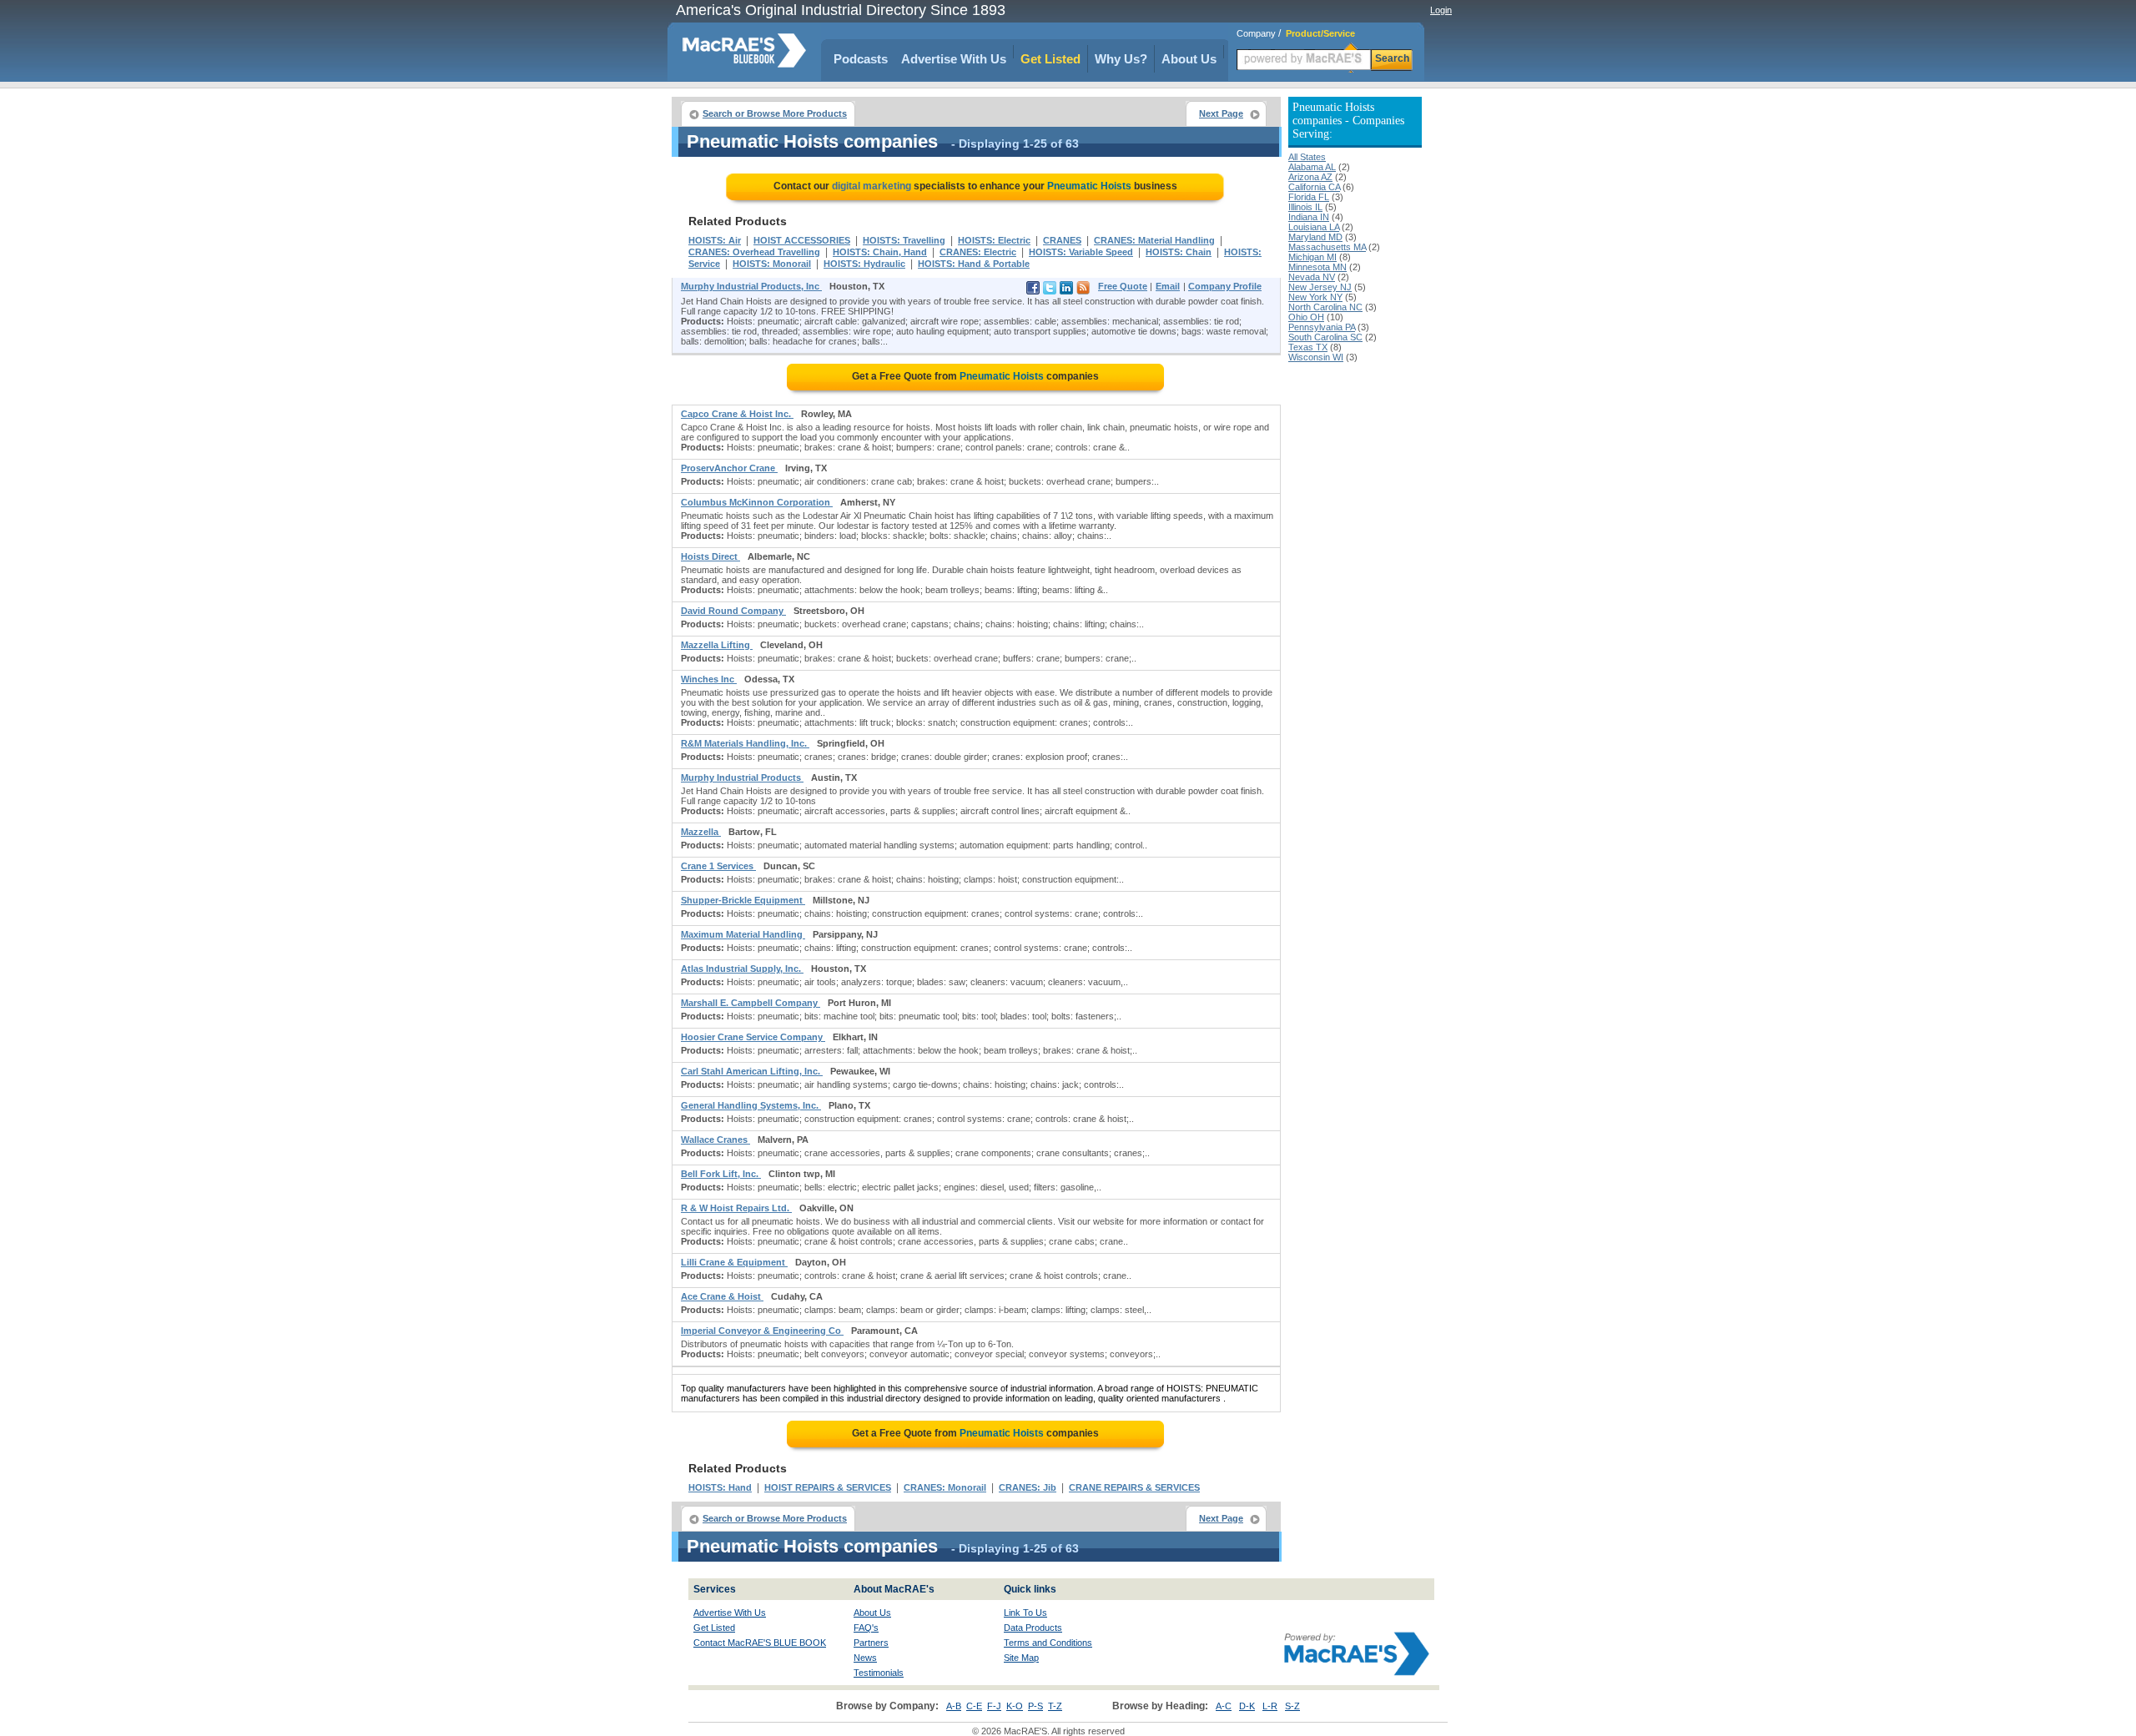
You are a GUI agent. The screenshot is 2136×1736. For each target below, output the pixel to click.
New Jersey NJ (1320, 287)
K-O (1015, 1706)
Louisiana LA (1314, 227)
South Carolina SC (1325, 337)
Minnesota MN (1317, 267)
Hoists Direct (710, 556)
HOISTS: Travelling (904, 240)
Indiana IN (1309, 217)
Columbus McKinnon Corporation (757, 502)
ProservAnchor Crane (729, 468)
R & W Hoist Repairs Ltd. (736, 1208)
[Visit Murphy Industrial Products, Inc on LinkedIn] (1066, 291)
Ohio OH (1306, 317)
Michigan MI (1312, 257)
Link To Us (1025, 1613)
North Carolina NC (1325, 307)
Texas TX (1308, 347)
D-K (1247, 1706)
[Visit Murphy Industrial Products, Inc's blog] (1083, 291)
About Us (1189, 59)
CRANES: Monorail (945, 1487)
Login (1441, 10)
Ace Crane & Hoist (722, 1296)
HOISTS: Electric (994, 240)
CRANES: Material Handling (1154, 240)
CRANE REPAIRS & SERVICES (1134, 1487)
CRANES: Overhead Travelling (754, 252)
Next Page (1221, 113)
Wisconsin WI (1316, 357)
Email (1168, 286)
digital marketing (872, 186)
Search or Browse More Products (775, 113)
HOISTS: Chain (1179, 252)
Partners (871, 1643)
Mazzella (701, 832)
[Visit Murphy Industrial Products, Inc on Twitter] (1050, 291)
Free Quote (1123, 286)
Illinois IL (1305, 207)
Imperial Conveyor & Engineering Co (762, 1331)
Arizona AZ (1310, 177)
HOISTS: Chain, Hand (880, 252)
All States (1307, 157)
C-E (974, 1706)
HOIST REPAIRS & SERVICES (828, 1487)
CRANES (1062, 240)
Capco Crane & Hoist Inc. (737, 414)
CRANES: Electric (978, 252)
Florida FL (1309, 197)
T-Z (1055, 1706)
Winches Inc (709, 679)
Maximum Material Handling (743, 934)
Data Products (1033, 1628)
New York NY (1315, 297)
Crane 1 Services (718, 866)
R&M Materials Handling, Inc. (745, 743)
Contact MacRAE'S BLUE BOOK (760, 1643)
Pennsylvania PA (1322, 327)
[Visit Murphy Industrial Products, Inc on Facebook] (1033, 291)
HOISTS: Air (715, 240)
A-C (1224, 1706)
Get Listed (1050, 59)
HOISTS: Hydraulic (864, 264)
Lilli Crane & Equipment (734, 1262)
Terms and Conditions (1048, 1643)
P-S (1035, 1706)
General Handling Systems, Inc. (751, 1105)
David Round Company (733, 611)
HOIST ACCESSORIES (802, 240)
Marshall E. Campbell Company (751, 1003)
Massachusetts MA (1327, 247)
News (865, 1658)
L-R (1270, 1706)
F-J (994, 1706)
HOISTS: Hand (720, 1487)
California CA (1314, 187)
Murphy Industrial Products (742, 777)
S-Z (1292, 1706)
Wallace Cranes (715, 1140)
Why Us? (1121, 59)
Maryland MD (1315, 237)
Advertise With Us (954, 59)
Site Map (1021, 1658)
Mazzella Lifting (717, 645)
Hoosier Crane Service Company (753, 1037)
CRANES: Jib (1028, 1487)
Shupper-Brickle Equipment (743, 900)
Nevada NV (1312, 277)
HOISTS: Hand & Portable (974, 264)
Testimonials (879, 1673)
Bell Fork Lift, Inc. (721, 1174)
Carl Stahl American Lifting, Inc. (752, 1071)
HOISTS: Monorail (772, 264)
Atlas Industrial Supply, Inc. (742, 969)
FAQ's (866, 1628)
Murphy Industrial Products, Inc (751, 286)
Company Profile (1225, 286)
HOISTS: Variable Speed (1081, 252)
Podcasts (861, 59)
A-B (954, 1706)
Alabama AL (1312, 167)
